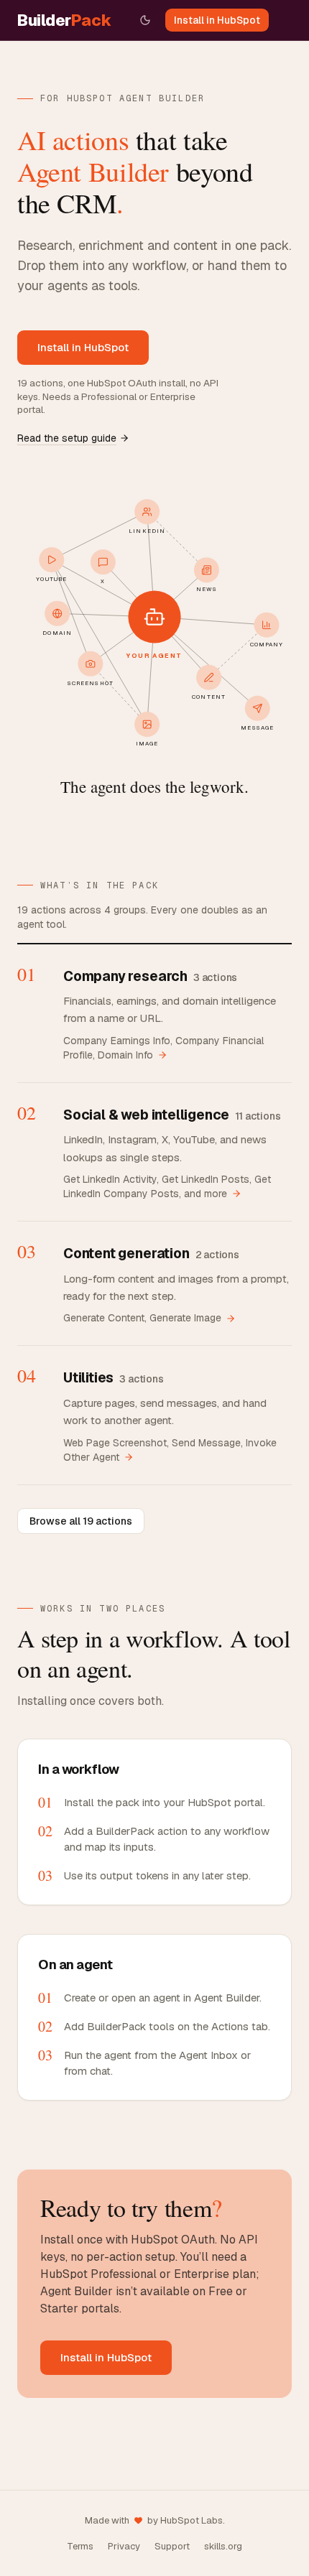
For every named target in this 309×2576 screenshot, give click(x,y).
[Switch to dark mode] (145, 20)
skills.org (223, 2546)
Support (172, 2546)
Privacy (124, 2546)
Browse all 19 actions (81, 1521)
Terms (80, 2546)
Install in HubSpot (217, 20)
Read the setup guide (67, 438)
